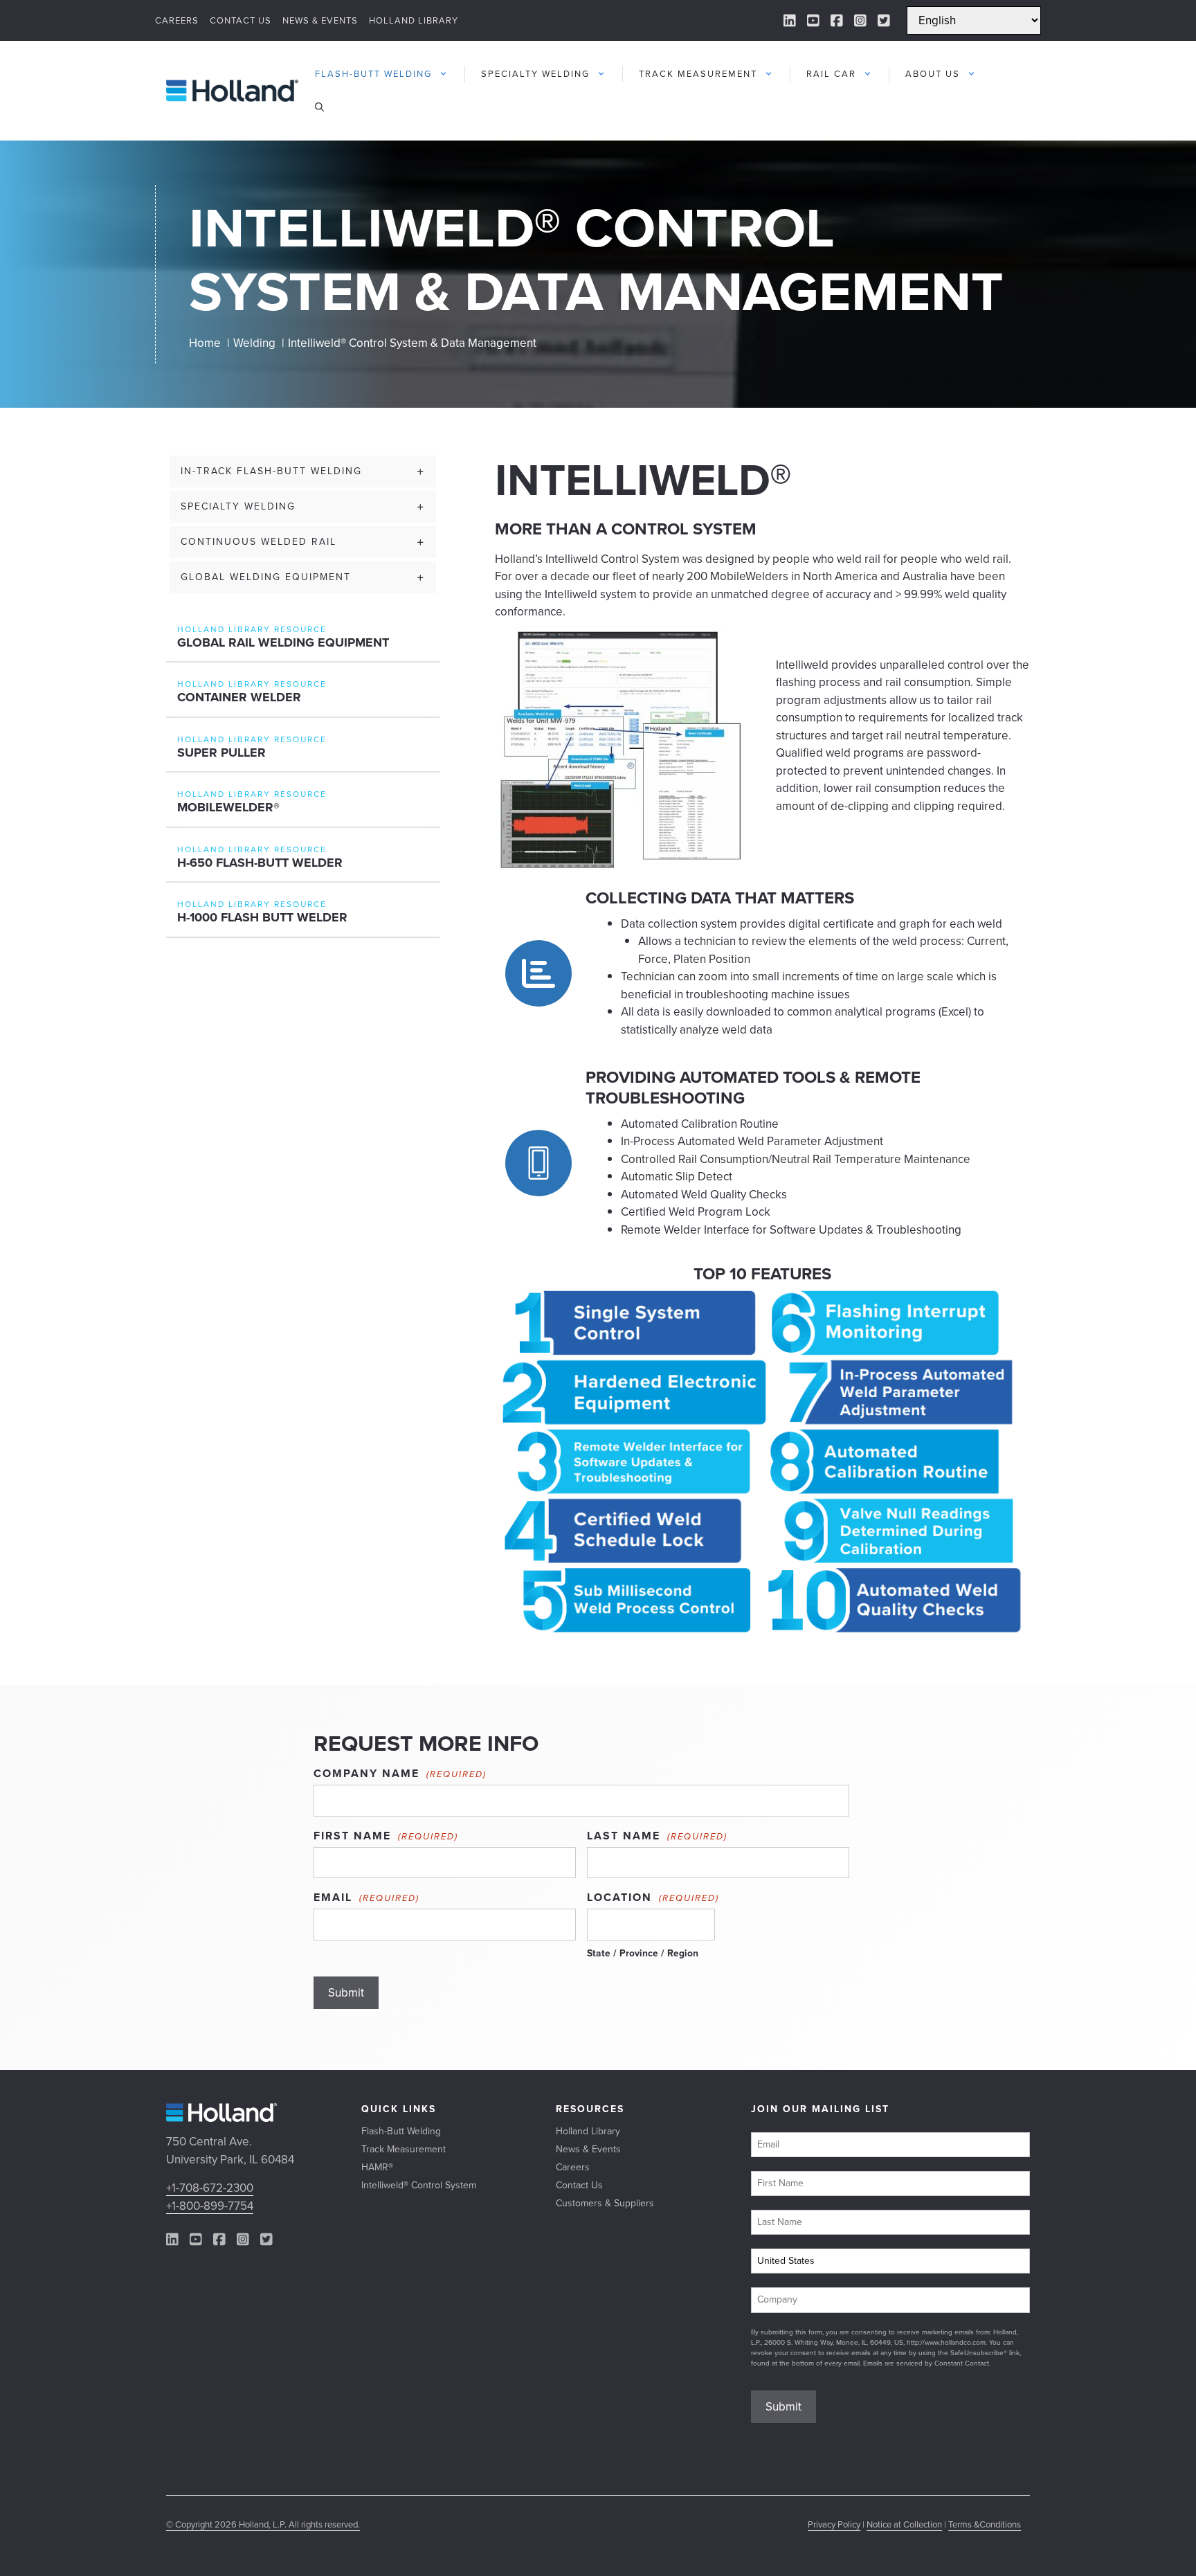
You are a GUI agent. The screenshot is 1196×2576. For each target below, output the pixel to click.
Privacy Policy (834, 2524)
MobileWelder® (228, 807)
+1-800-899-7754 (210, 2206)
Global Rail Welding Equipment (283, 642)
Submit (346, 1993)
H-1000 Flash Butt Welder (262, 917)
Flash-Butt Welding (373, 74)
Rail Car (831, 74)
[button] (319, 107)
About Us (933, 74)
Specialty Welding (535, 74)
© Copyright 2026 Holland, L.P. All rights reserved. (263, 2524)
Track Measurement (698, 74)
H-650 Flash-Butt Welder (260, 863)
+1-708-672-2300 (210, 2188)
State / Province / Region (643, 1953)
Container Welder (239, 697)
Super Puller (221, 753)
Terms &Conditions (985, 2524)
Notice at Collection (904, 2524)
